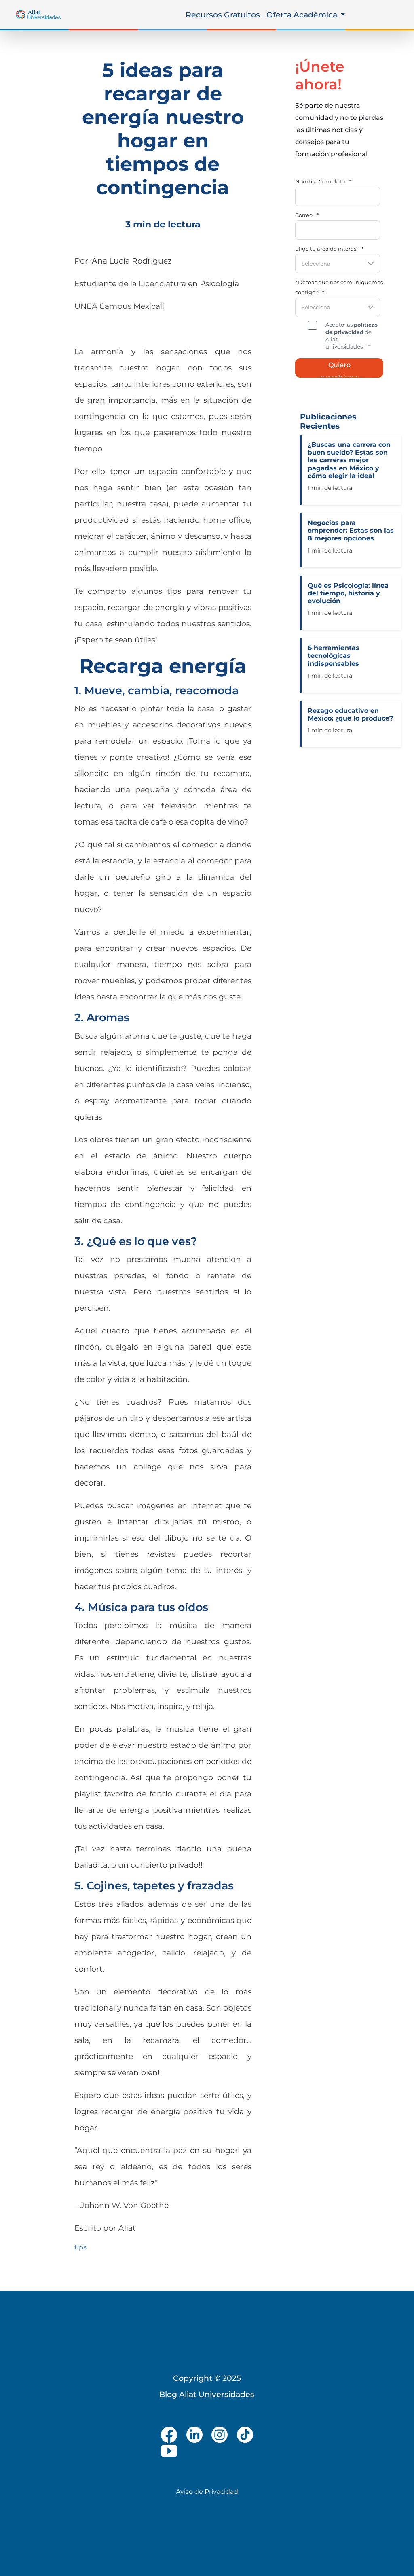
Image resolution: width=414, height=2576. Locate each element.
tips (80, 2247)
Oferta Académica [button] (303, 15)
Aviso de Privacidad (207, 2492)
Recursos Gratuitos (223, 15)
